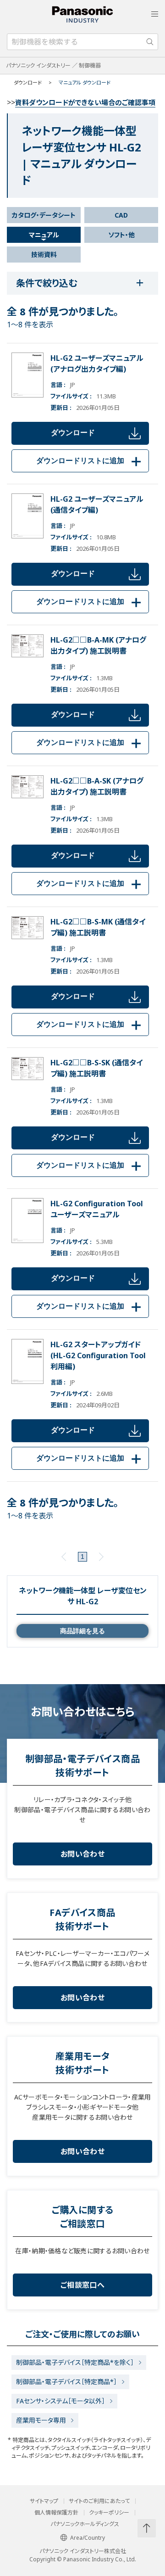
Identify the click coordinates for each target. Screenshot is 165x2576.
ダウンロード (73, 433)
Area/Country (88, 2538)
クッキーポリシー (109, 2513)
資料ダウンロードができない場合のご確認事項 (85, 102)
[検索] (150, 42)
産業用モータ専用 (41, 2420)
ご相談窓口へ (82, 2285)
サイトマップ (44, 2501)
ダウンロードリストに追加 (90, 461)
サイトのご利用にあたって (99, 2501)
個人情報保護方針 (56, 2513)
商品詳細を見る (82, 1631)
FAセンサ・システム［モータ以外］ (60, 2401)
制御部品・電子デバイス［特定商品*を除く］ (75, 2362)
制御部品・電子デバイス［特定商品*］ (66, 2382)
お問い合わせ (82, 1854)
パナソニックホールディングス (85, 2524)
